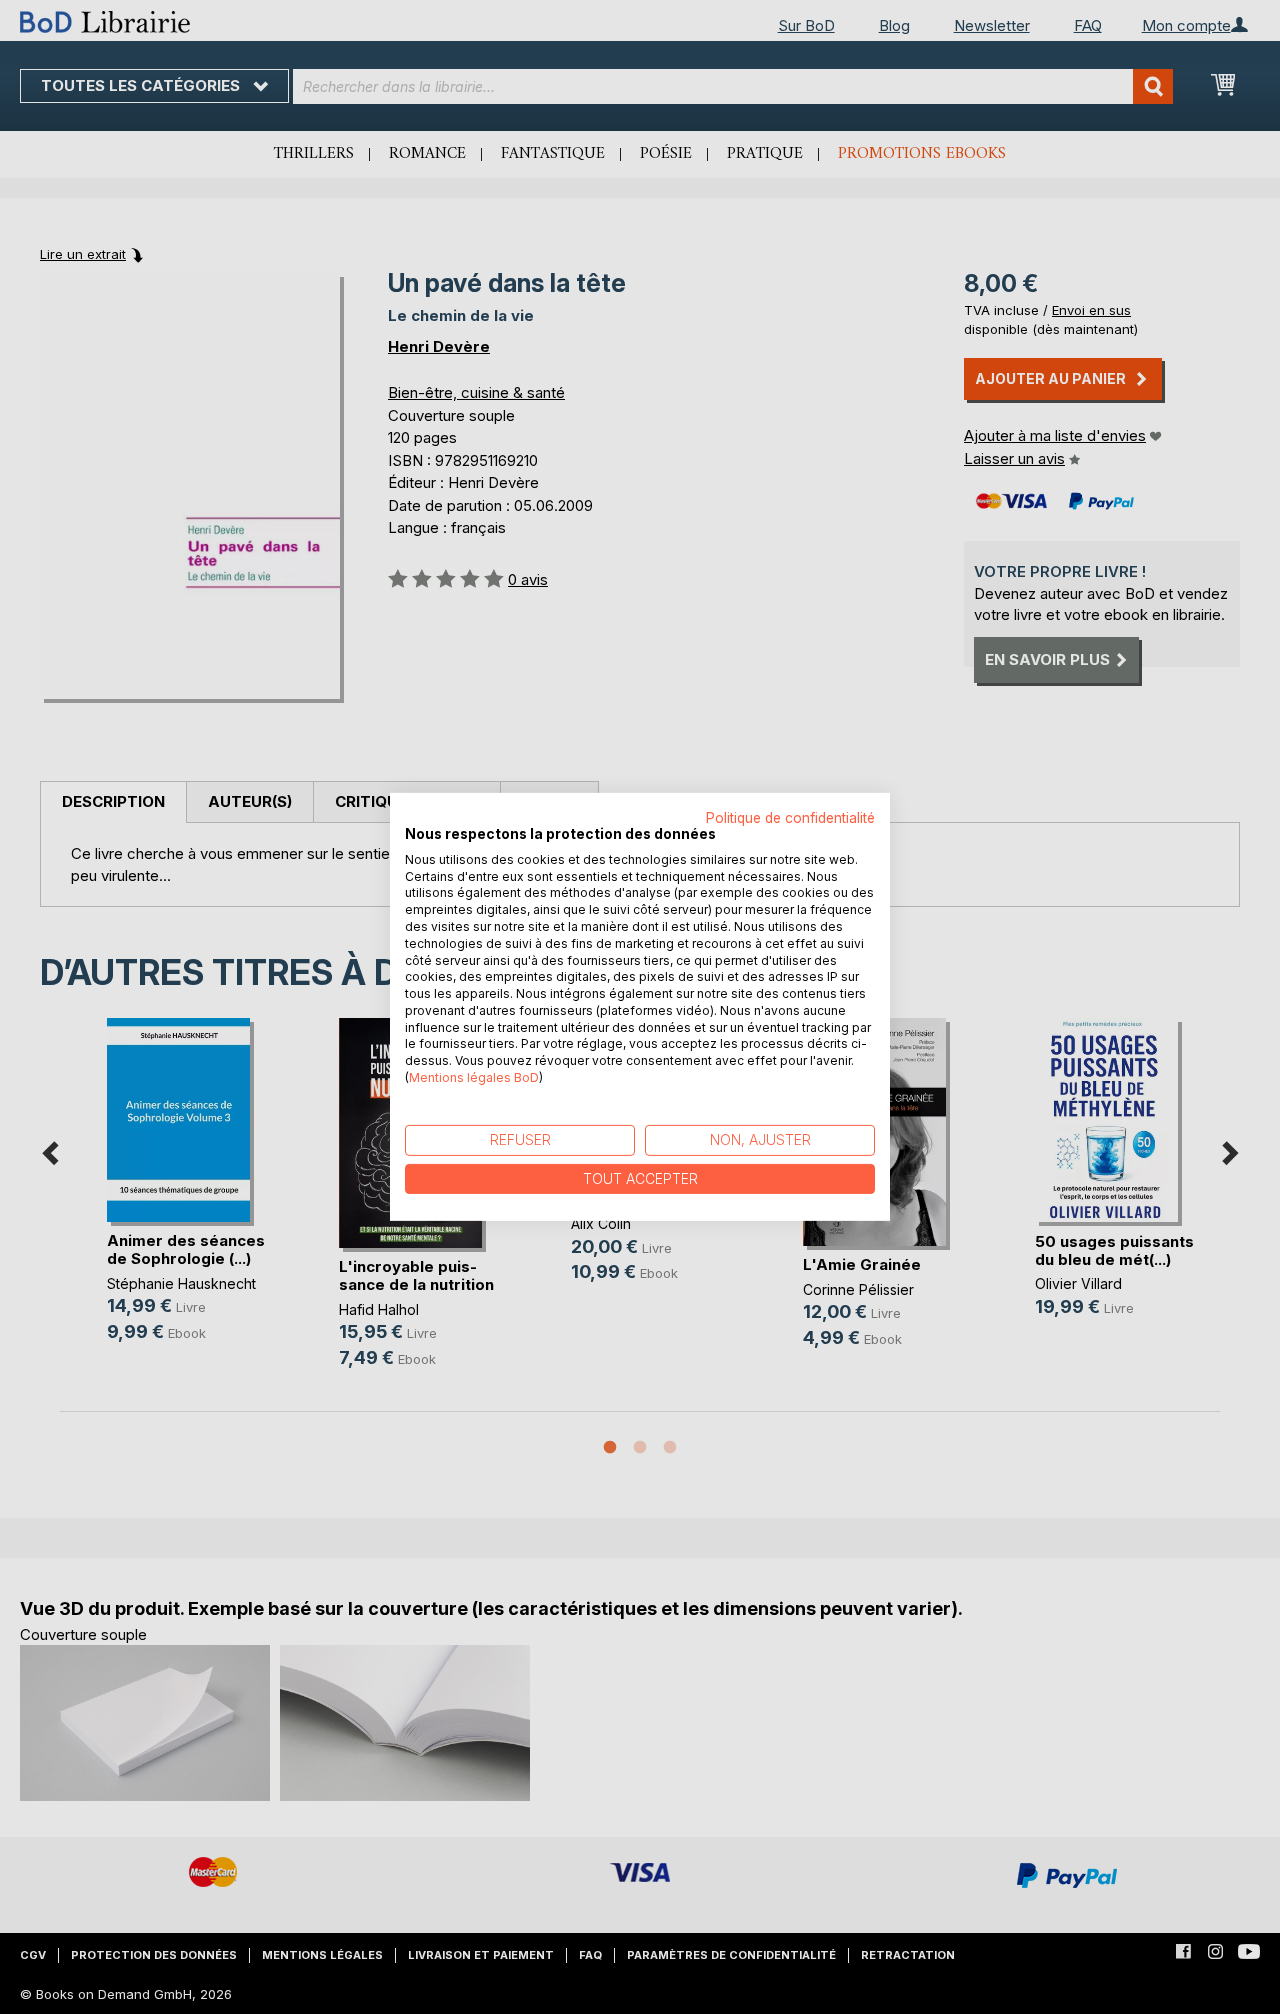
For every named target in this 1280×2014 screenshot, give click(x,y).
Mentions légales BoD (474, 1077)
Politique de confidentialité (790, 818)
